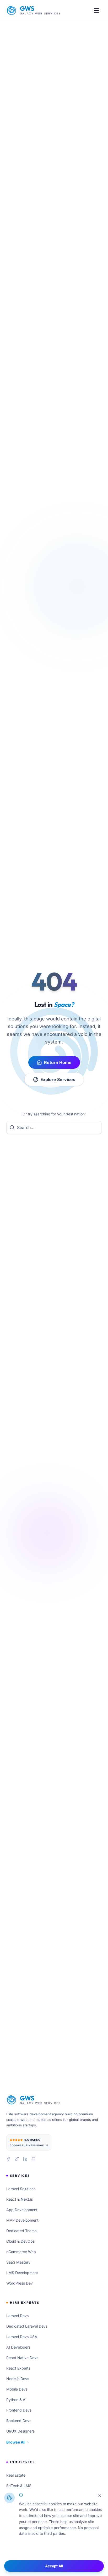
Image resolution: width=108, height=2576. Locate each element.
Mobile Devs (17, 2389)
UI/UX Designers (20, 2431)
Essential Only (54, 2551)
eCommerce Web (21, 2252)
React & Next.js (20, 2199)
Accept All (54, 2566)
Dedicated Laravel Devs (27, 2326)
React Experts (18, 2368)
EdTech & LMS (19, 2486)
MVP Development (22, 2220)
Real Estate (16, 2475)
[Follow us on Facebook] (8, 2159)
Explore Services (58, 1079)
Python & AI (16, 2400)
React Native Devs (22, 2358)
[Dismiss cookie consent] (100, 2496)
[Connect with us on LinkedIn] (25, 2159)
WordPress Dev (20, 2283)
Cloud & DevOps (20, 2241)
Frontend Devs (19, 2410)
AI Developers (18, 2347)
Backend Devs (19, 2421)
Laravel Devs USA (22, 2337)
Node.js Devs (18, 2379)
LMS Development (22, 2273)
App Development (22, 2210)
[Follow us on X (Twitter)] (17, 2159)
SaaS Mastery (18, 2262)
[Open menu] (96, 10)
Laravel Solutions (21, 2189)
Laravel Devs (17, 2316)
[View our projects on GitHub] (34, 2159)
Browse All (16, 2442)
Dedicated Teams (21, 2231)
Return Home (58, 1062)
